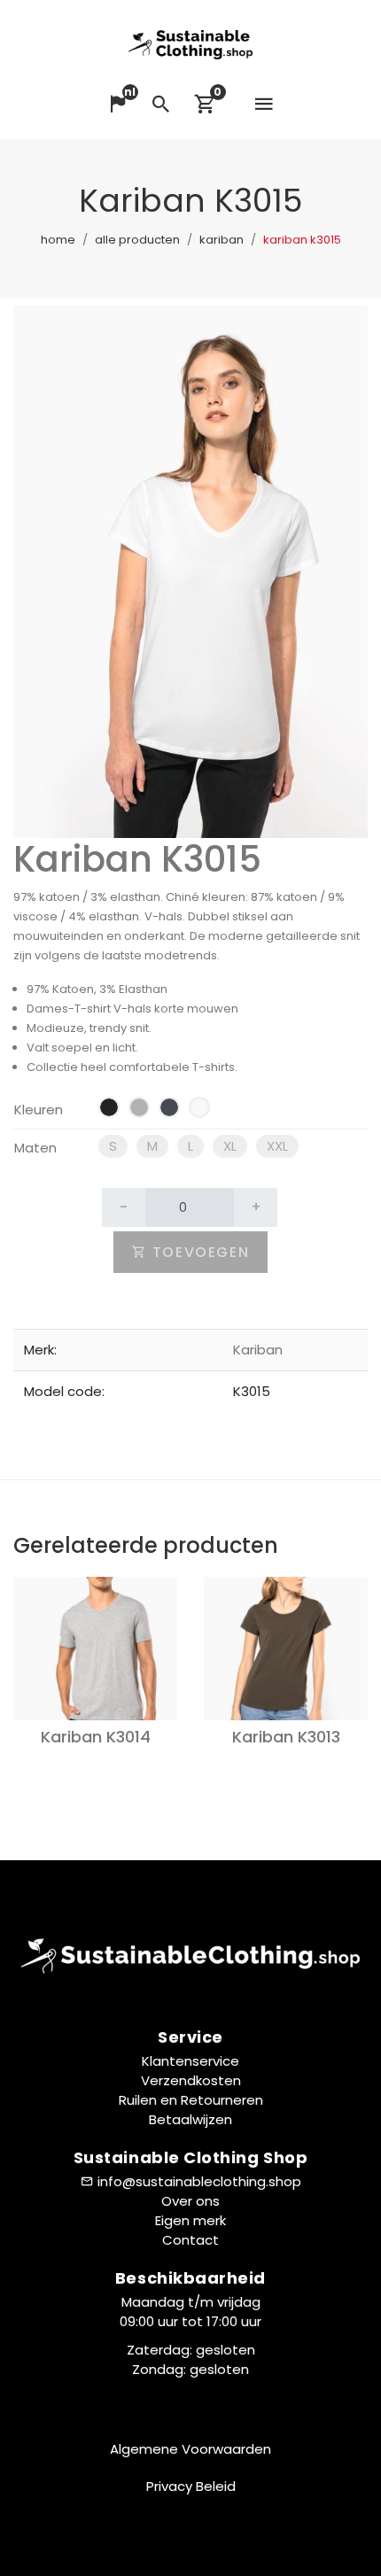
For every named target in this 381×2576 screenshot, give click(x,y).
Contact (190, 2240)
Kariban (222, 240)
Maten (35, 1148)
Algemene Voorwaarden (190, 2449)
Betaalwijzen (190, 2119)
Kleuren (39, 1110)
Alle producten (137, 240)
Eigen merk (190, 2220)
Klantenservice (190, 2061)
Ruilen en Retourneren (191, 2100)
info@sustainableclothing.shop (199, 2181)
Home (58, 240)
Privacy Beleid (191, 2486)
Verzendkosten (191, 2080)
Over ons (190, 2201)
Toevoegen (198, 1252)
